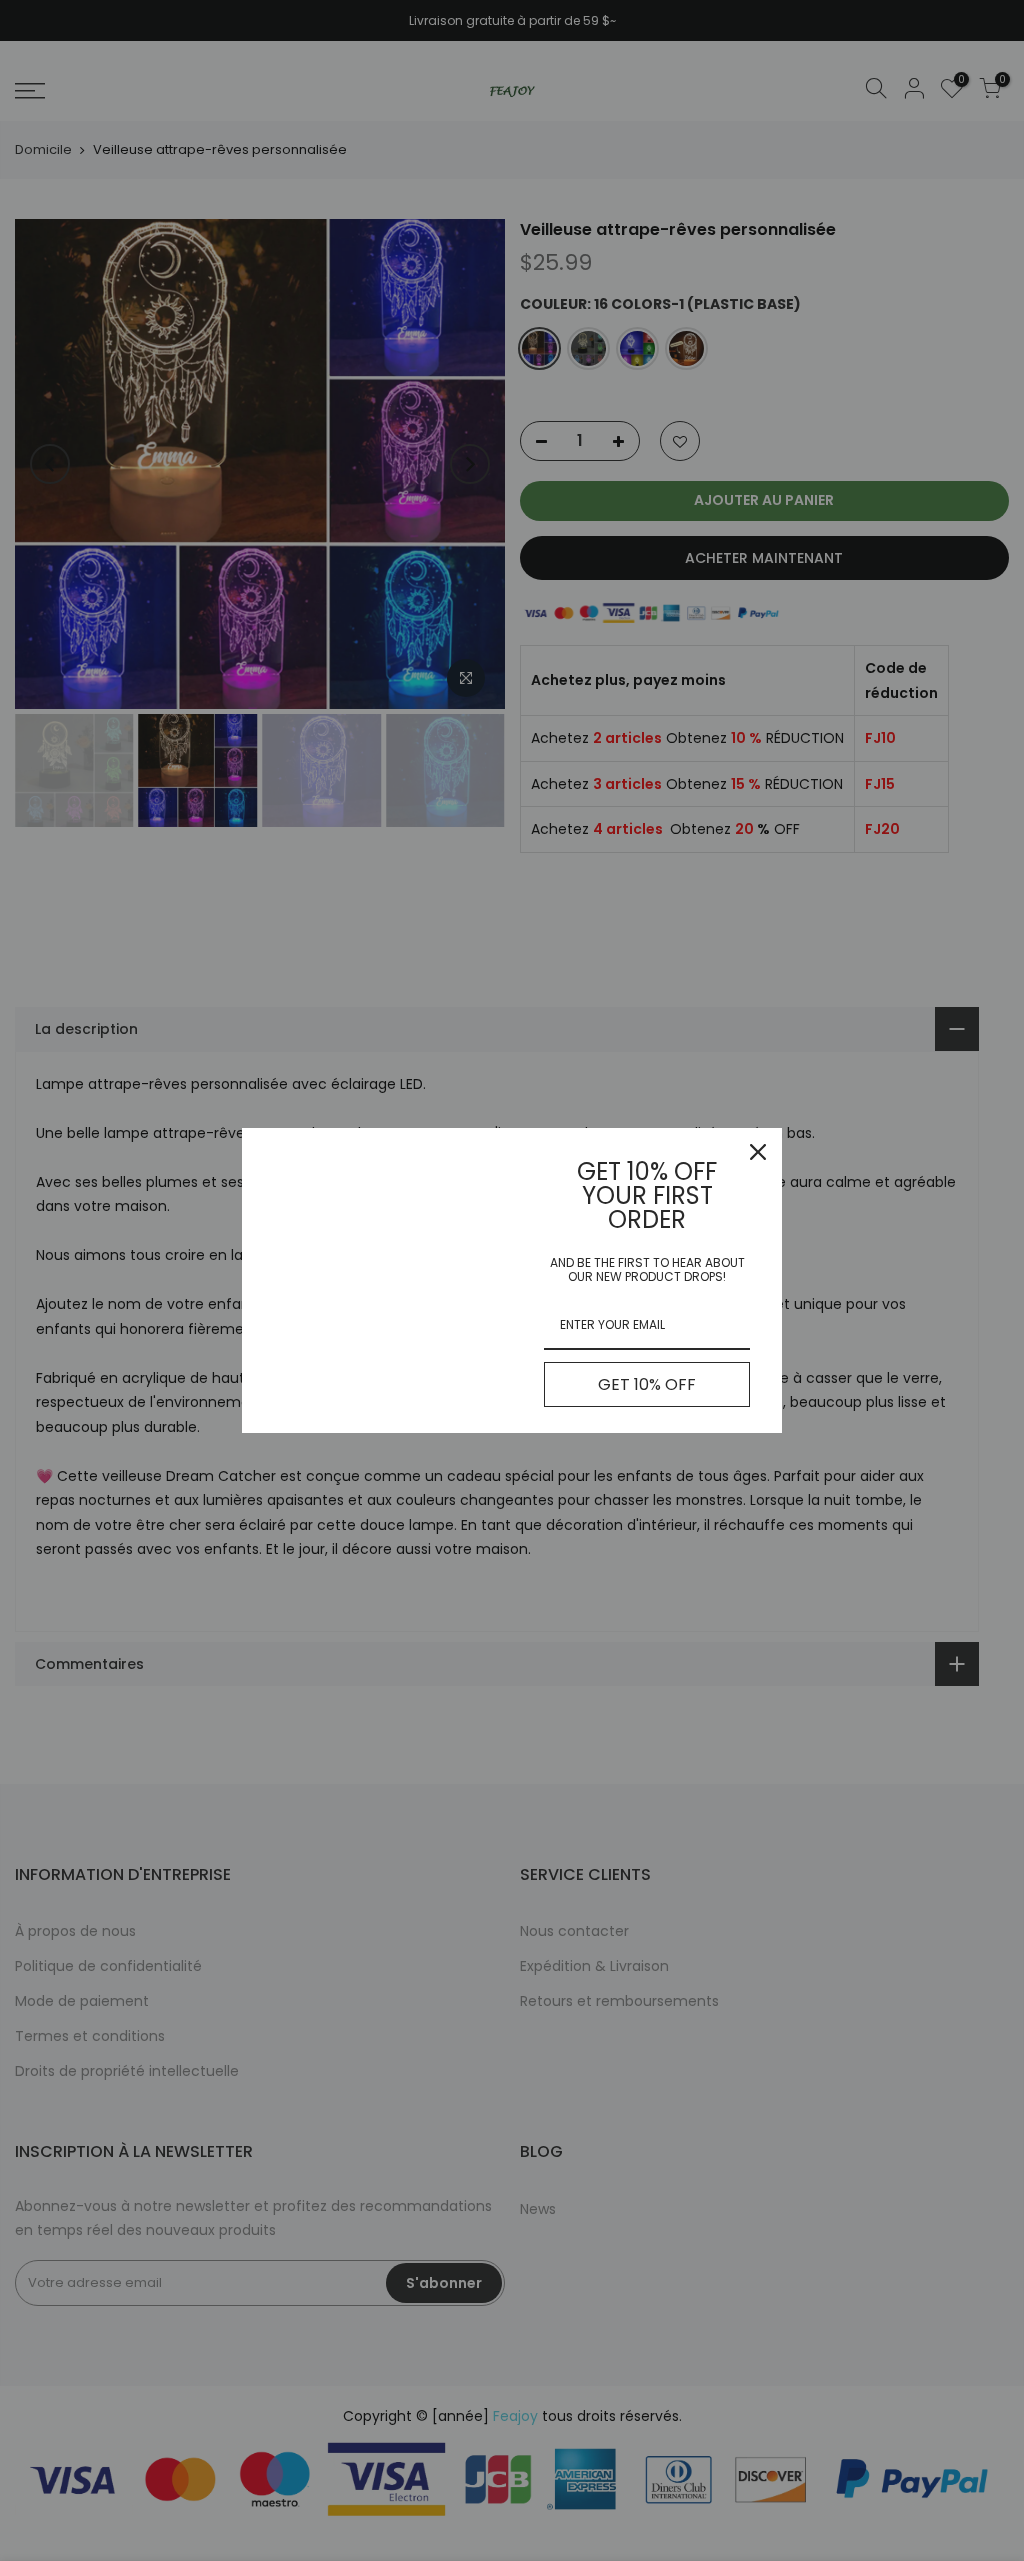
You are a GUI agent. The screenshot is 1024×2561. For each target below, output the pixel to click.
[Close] (758, 1152)
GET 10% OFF (647, 1384)
